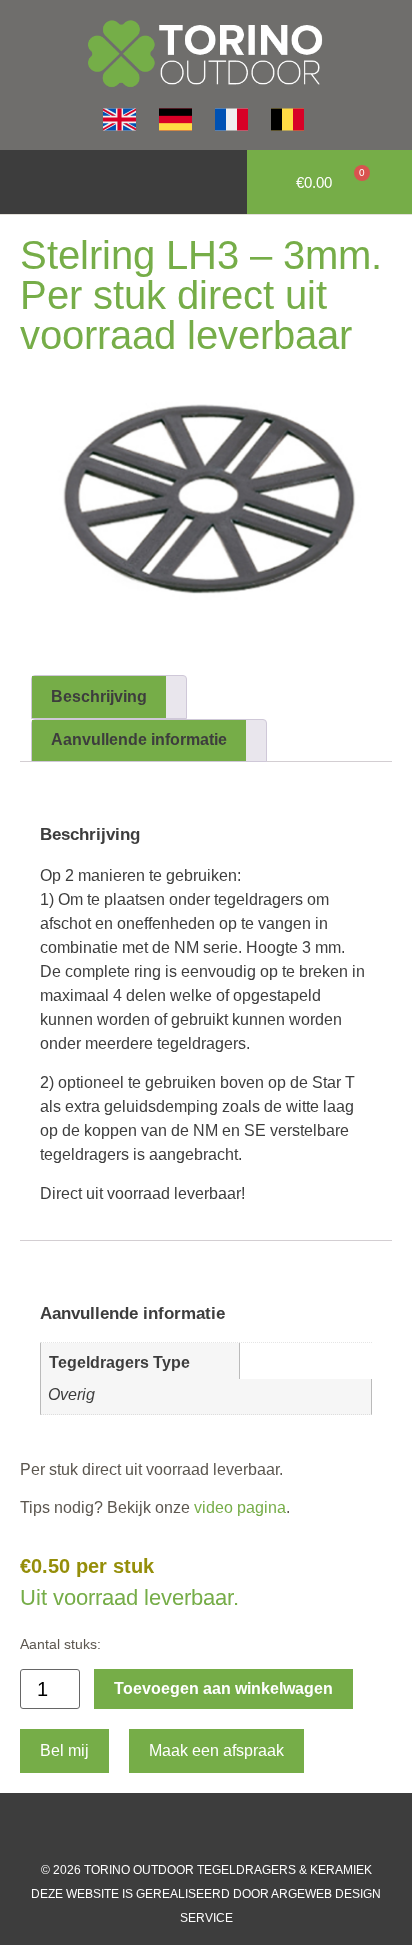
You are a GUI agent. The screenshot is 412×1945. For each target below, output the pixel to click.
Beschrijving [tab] (99, 696)
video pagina (238, 1507)
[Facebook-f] (146, 1828)
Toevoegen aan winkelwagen (223, 1688)
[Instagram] (186, 1828)
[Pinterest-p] (266, 1828)
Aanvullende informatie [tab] (139, 739)
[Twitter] (226, 1828)
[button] (26, 182)
